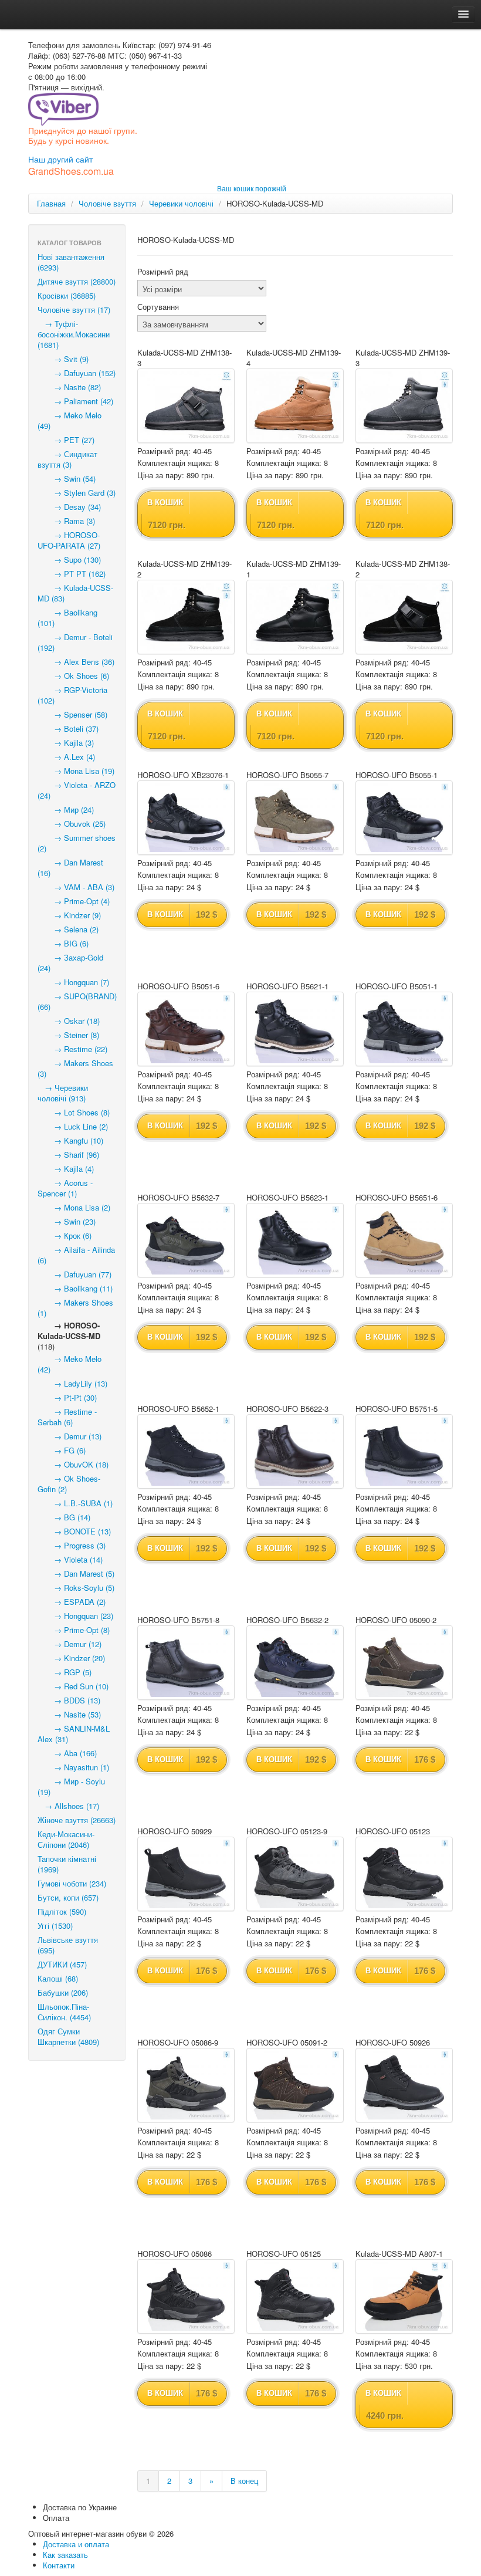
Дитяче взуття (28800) (77, 281)
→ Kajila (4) (66, 1169)
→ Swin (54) (67, 479)
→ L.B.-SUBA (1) (75, 1503)
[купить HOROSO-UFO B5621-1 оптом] (295, 1029)
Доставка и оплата (76, 2544)
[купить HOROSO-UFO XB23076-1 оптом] (186, 818)
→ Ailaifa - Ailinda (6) (76, 1255)
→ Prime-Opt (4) (74, 901)
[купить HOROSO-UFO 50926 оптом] (404, 2085)
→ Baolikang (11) (75, 1288)
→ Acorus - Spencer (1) (65, 1188)
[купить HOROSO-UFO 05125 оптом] (295, 2296)
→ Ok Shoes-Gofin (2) (69, 1484)
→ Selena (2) (68, 929)
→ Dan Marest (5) (76, 1573)
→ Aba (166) (67, 1753)
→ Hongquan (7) (73, 982)
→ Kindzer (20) (71, 1658)
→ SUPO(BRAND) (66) (77, 1001)
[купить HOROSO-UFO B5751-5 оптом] (404, 1451)
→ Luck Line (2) (73, 1126)
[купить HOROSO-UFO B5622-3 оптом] (295, 1451)
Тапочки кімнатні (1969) (67, 1864)
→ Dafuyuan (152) (77, 373)
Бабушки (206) (63, 1992)
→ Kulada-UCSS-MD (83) (75, 593)
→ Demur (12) (70, 1644)
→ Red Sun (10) (73, 1686)
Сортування (158, 307)
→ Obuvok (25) (72, 824)
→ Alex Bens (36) (76, 662)
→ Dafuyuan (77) (74, 1274)
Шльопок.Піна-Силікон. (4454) (64, 2012)
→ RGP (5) (65, 1672)
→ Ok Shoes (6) (73, 676)
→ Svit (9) (63, 359)
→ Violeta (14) (70, 1559)
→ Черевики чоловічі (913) (63, 1093)
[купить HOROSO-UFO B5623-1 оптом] (295, 1240)
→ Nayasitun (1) (73, 1767)
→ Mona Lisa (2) (74, 1207)
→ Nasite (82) (69, 387)
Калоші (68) (58, 1978)
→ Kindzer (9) (69, 915)
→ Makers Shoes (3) (75, 1068)
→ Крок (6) (65, 1235)
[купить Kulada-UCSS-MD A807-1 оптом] (404, 2296)
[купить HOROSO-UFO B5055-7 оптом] (295, 818)
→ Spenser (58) (72, 714)
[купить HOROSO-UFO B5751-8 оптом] (186, 1663)
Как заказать (65, 2555)
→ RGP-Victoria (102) (72, 695)
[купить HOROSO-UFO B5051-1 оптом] (404, 1029)
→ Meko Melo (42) (70, 1364)
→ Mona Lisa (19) (76, 771)
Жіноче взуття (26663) (77, 1820)
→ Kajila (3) (66, 743)
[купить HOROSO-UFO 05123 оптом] (404, 1874)
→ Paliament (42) (75, 401)
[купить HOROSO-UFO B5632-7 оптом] (186, 1240)
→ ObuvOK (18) (73, 1464)
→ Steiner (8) (68, 1035)
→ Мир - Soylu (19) (71, 1786)
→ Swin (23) (67, 1221)
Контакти (59, 2565)
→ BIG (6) (63, 943)
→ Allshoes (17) (68, 1806)
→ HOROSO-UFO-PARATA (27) (69, 540)
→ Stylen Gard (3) (77, 493)
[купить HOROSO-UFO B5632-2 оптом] (295, 1663)
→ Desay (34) (69, 507)
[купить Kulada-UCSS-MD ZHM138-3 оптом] (186, 406)
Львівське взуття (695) (68, 1945)
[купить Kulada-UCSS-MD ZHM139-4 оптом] (295, 406)
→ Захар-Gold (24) (70, 963)
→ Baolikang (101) (67, 618)
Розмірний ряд (163, 272)
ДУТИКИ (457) (62, 1964)
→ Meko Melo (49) (70, 420)
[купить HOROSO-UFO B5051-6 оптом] (186, 1029)
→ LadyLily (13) (72, 1383)
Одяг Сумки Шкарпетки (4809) (68, 2036)
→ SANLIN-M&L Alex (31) (74, 1734)
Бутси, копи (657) (68, 1897)
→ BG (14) (64, 1517)
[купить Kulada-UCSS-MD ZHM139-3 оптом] (404, 406)
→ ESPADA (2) (72, 1602)
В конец (244, 2481)
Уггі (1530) (55, 1926)
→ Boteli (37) (68, 728)
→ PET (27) (66, 440)
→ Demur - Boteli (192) (75, 642)
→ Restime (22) (72, 1049)
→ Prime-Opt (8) (74, 1630)
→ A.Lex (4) (66, 757)
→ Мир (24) (66, 809)
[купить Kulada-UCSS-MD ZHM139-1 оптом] (295, 617)
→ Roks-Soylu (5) (76, 1588)
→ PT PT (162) (72, 574)
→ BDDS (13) (69, 1700)
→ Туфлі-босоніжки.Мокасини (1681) (74, 334)
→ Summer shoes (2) (77, 843)
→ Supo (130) (69, 560)
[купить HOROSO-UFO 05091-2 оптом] (295, 2085)
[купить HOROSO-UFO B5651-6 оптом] (404, 1240)
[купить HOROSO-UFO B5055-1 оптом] (404, 818)
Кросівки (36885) (67, 295)
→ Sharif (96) (68, 1155)
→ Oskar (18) (69, 1021)
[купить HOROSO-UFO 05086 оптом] (186, 2296)
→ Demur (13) (70, 1436)
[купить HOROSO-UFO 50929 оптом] (186, 1874)
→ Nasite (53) (69, 1714)
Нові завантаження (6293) (71, 262)
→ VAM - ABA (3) (76, 887)
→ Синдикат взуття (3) (67, 459)
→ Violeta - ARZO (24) (77, 790)
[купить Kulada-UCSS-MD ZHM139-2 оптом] (186, 617)
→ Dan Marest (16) (70, 868)
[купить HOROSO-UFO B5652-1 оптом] (186, 1451)
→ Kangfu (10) (70, 1140)
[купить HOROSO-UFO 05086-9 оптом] (186, 2085)
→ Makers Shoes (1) (75, 1308)
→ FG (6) (62, 1450)
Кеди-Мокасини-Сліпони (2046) (66, 1839)
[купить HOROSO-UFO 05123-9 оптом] (295, 1874)
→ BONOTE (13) (74, 1531)
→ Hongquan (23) (75, 1616)
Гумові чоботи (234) (72, 1883)
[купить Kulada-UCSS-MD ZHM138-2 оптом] (404, 617)
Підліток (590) (62, 1911)
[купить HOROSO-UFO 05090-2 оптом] (404, 1663)
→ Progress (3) (72, 1545)
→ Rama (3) (66, 521)
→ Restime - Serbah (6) (67, 1417)
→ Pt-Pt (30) (67, 1397)
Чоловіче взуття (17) (74, 310)
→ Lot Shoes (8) (74, 1112)
